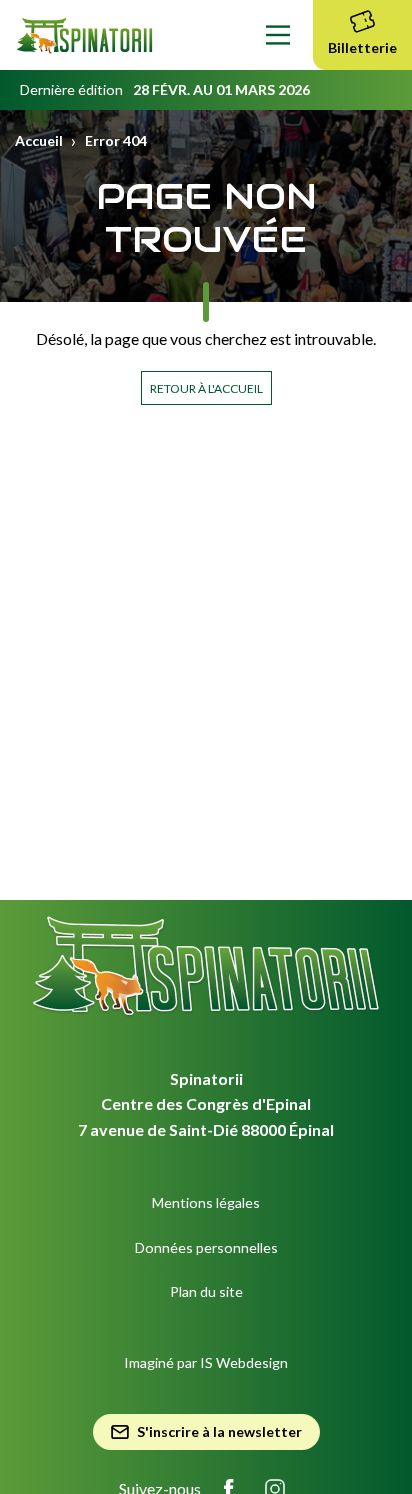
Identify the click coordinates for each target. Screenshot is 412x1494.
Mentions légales (206, 1202)
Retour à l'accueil (206, 388)
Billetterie (362, 47)
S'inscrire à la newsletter (219, 1431)
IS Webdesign (244, 1362)
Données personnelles (206, 1247)
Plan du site (206, 1291)
